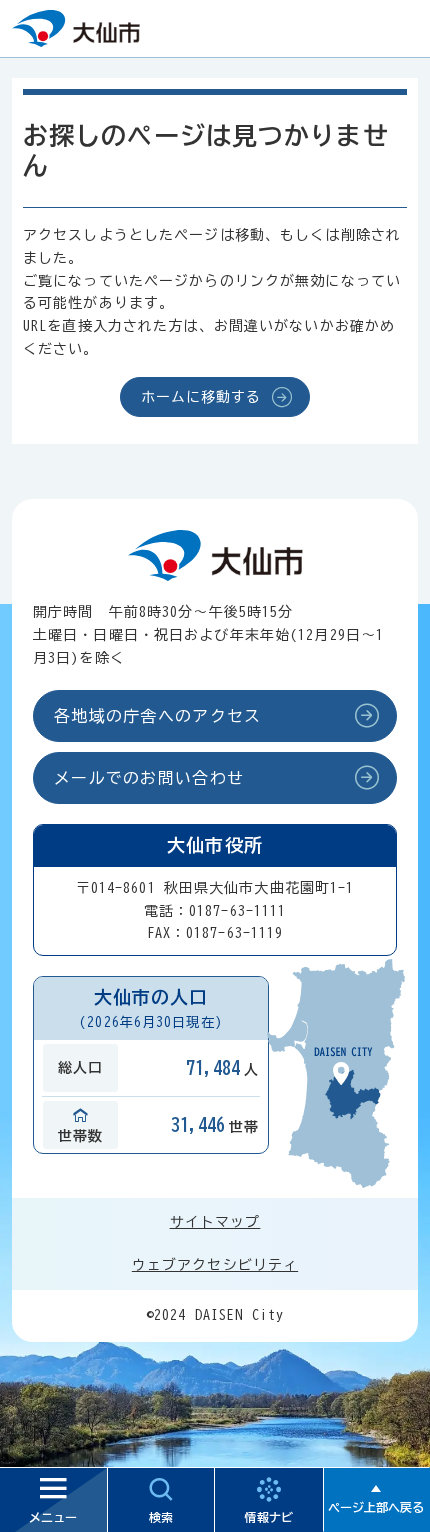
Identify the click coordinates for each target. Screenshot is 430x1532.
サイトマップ (215, 1222)
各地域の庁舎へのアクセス (157, 716)
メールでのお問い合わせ (149, 778)
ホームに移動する (201, 397)
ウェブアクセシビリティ (215, 1265)
